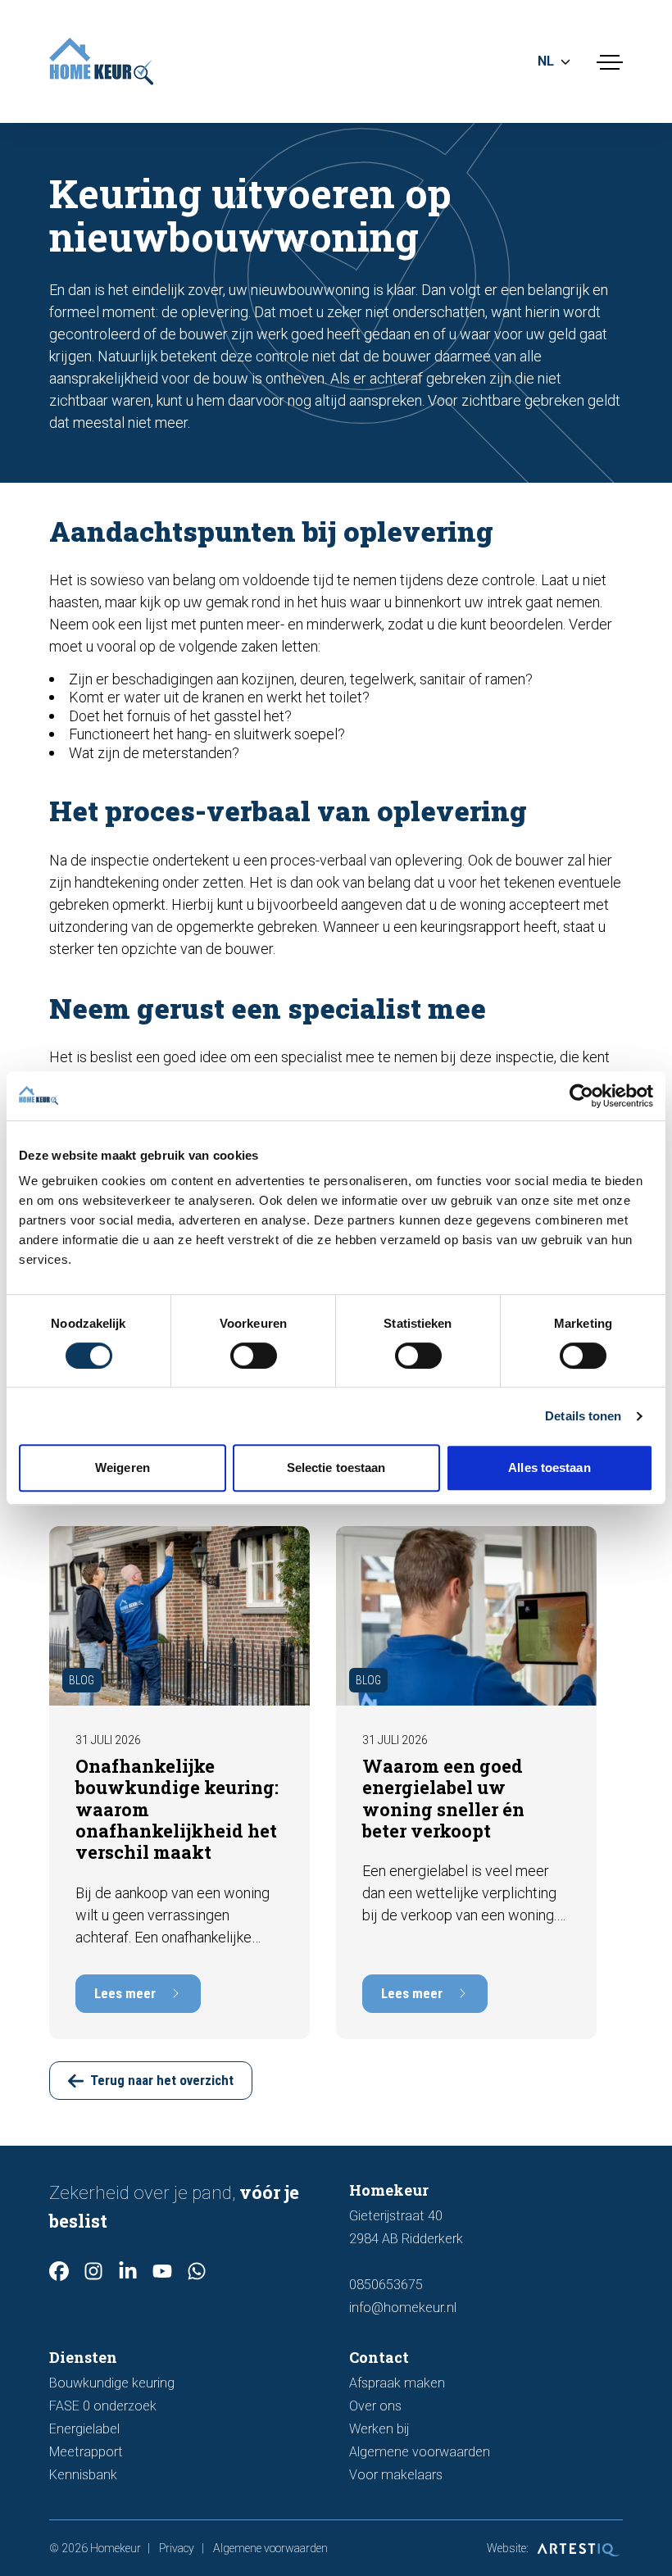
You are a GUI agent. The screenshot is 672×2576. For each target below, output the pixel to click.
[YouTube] (162, 2271)
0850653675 (386, 2285)
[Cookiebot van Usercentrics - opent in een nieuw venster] (581, 1096)
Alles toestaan (549, 1467)
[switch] (254, 1356)
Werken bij (379, 2429)
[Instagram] (93, 2271)
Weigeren (123, 1467)
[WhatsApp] (197, 2271)
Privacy (177, 2548)
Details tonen (583, 1416)
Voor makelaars (396, 2475)
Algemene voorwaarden (420, 2452)
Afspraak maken (397, 2383)
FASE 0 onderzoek (103, 2406)
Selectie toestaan (336, 1467)
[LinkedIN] (128, 2271)
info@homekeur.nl (403, 2308)
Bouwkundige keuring (112, 2383)
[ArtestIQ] (577, 2548)
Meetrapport (86, 2452)
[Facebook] (59, 2271)
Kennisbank (83, 2475)
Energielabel (84, 2429)
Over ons (375, 2406)
